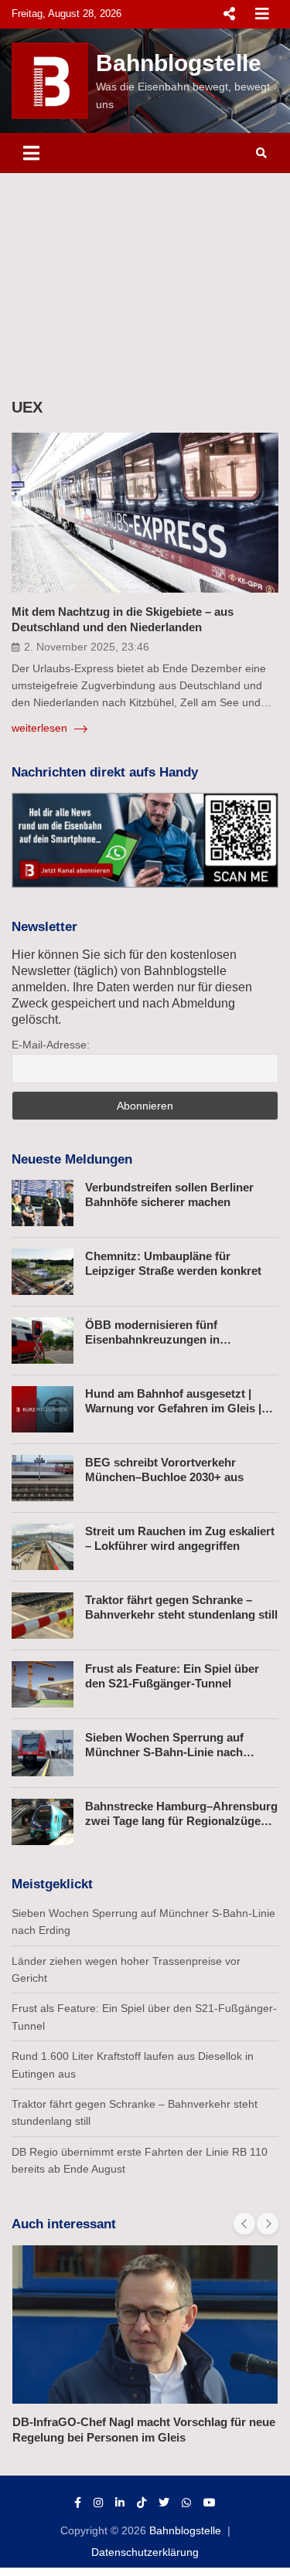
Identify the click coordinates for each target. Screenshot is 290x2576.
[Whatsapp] (186, 2503)
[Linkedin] (120, 2503)
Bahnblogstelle (179, 63)
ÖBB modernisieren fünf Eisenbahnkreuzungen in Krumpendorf (152, 1340)
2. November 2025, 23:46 (87, 647)
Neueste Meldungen (72, 1159)
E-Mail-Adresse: (51, 1045)
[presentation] (244, 2224)
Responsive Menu (229, 14)
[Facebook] (78, 2503)
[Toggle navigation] (31, 153)
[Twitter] (164, 2503)
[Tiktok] (142, 2503)
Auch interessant (64, 2224)
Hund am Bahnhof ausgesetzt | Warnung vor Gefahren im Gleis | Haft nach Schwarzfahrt (173, 1409)
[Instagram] (98, 2503)
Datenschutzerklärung (145, 2552)
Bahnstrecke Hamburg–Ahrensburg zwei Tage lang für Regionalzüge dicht (181, 1821)
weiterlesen (41, 728)
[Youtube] (210, 2503)
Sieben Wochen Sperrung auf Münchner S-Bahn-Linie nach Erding (164, 1752)
